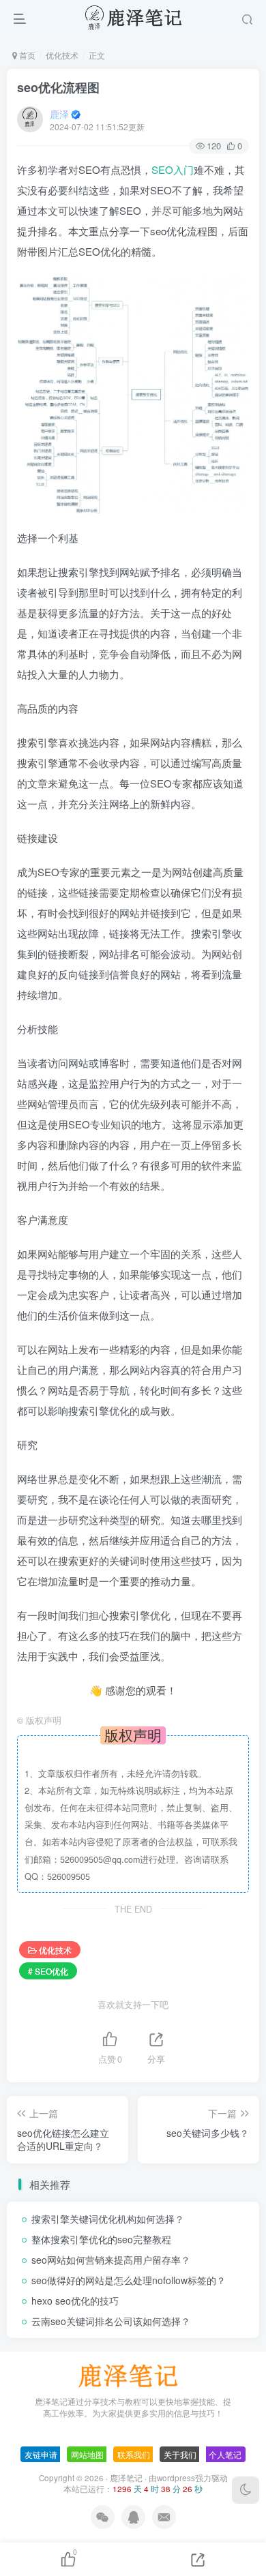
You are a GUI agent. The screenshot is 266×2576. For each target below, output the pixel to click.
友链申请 (41, 2454)
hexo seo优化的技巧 (75, 2301)
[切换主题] (246, 2490)
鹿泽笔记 (126, 2478)
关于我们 (180, 2454)
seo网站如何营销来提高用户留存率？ (111, 2260)
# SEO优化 (48, 1971)
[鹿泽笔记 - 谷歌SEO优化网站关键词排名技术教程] (133, 2375)
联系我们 (134, 2454)
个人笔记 (225, 2454)
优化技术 (62, 55)
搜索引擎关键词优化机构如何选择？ (108, 2219)
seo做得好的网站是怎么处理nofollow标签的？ (129, 2280)
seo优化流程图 (58, 87)
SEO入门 (173, 169)
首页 (26, 55)
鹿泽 (59, 114)
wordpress (176, 2478)
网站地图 (87, 2454)
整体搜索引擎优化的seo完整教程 (101, 2239)
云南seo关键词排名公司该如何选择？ (111, 2321)
